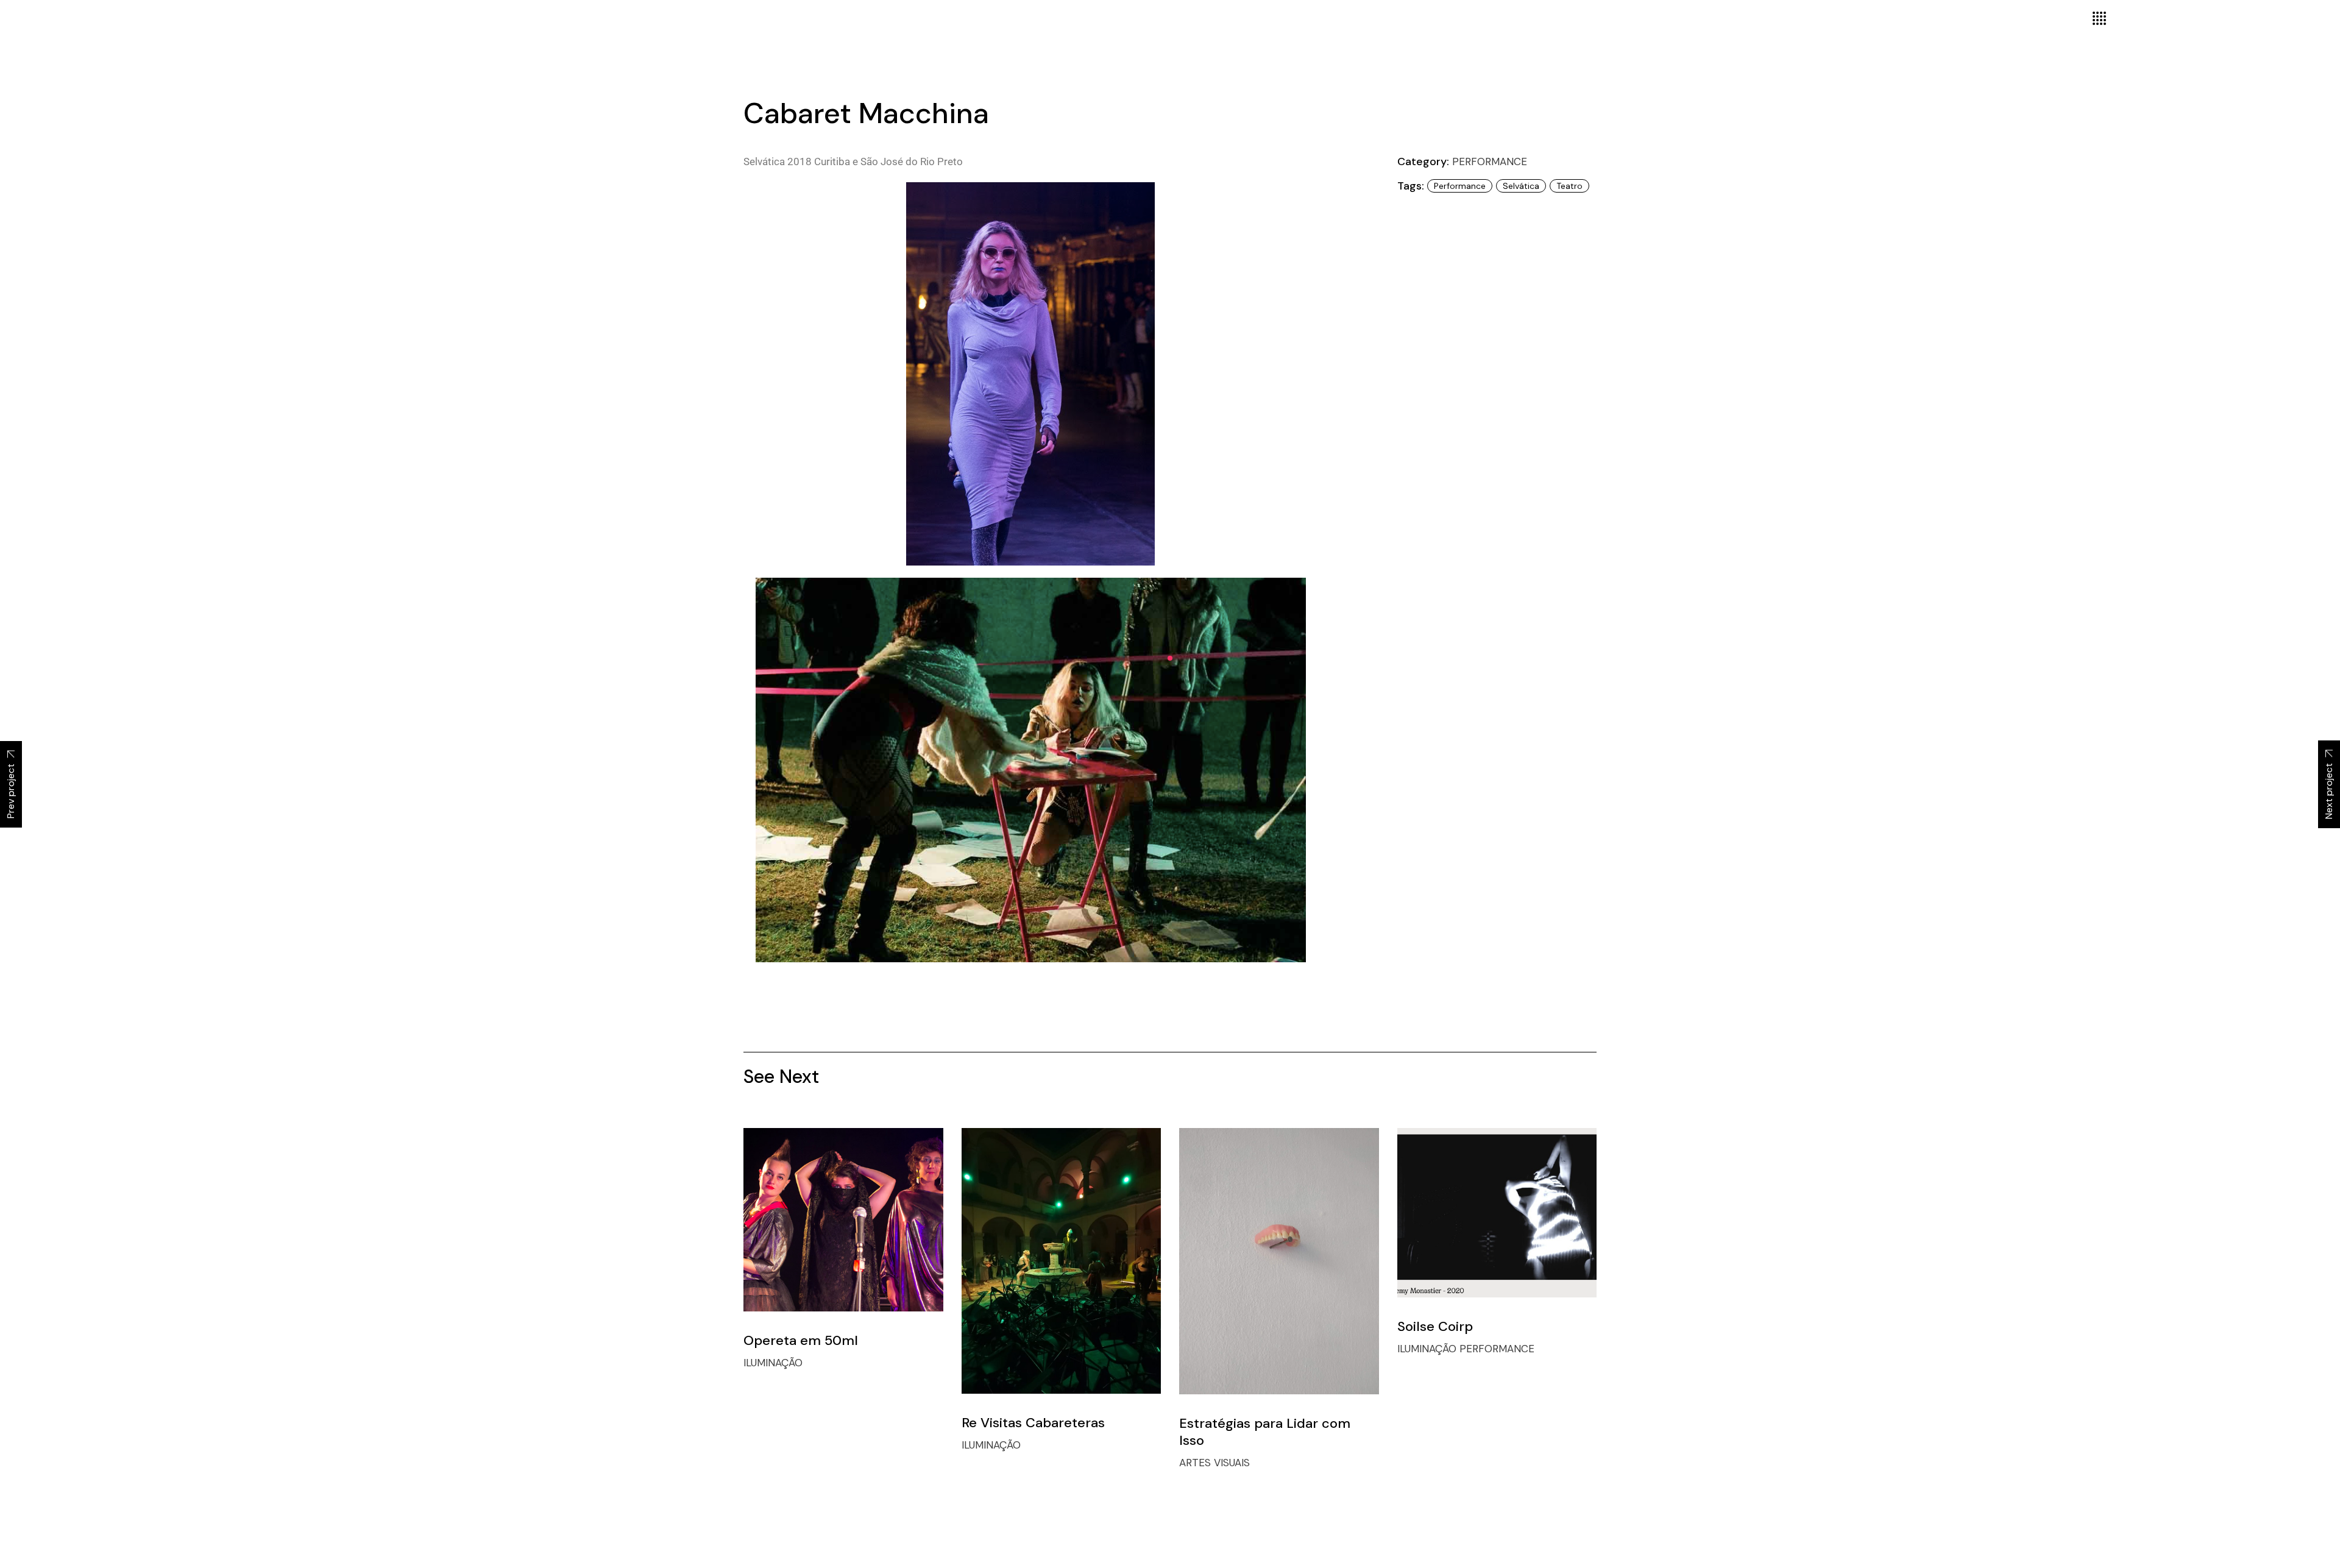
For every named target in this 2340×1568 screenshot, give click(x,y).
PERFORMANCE (1490, 161)
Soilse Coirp (1435, 1326)
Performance (1460, 186)
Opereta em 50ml (801, 1340)
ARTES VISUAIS (1214, 1463)
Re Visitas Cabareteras (1033, 1423)
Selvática (1521, 186)
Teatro (1569, 186)
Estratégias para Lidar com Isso (1265, 1432)
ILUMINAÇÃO (773, 1363)
